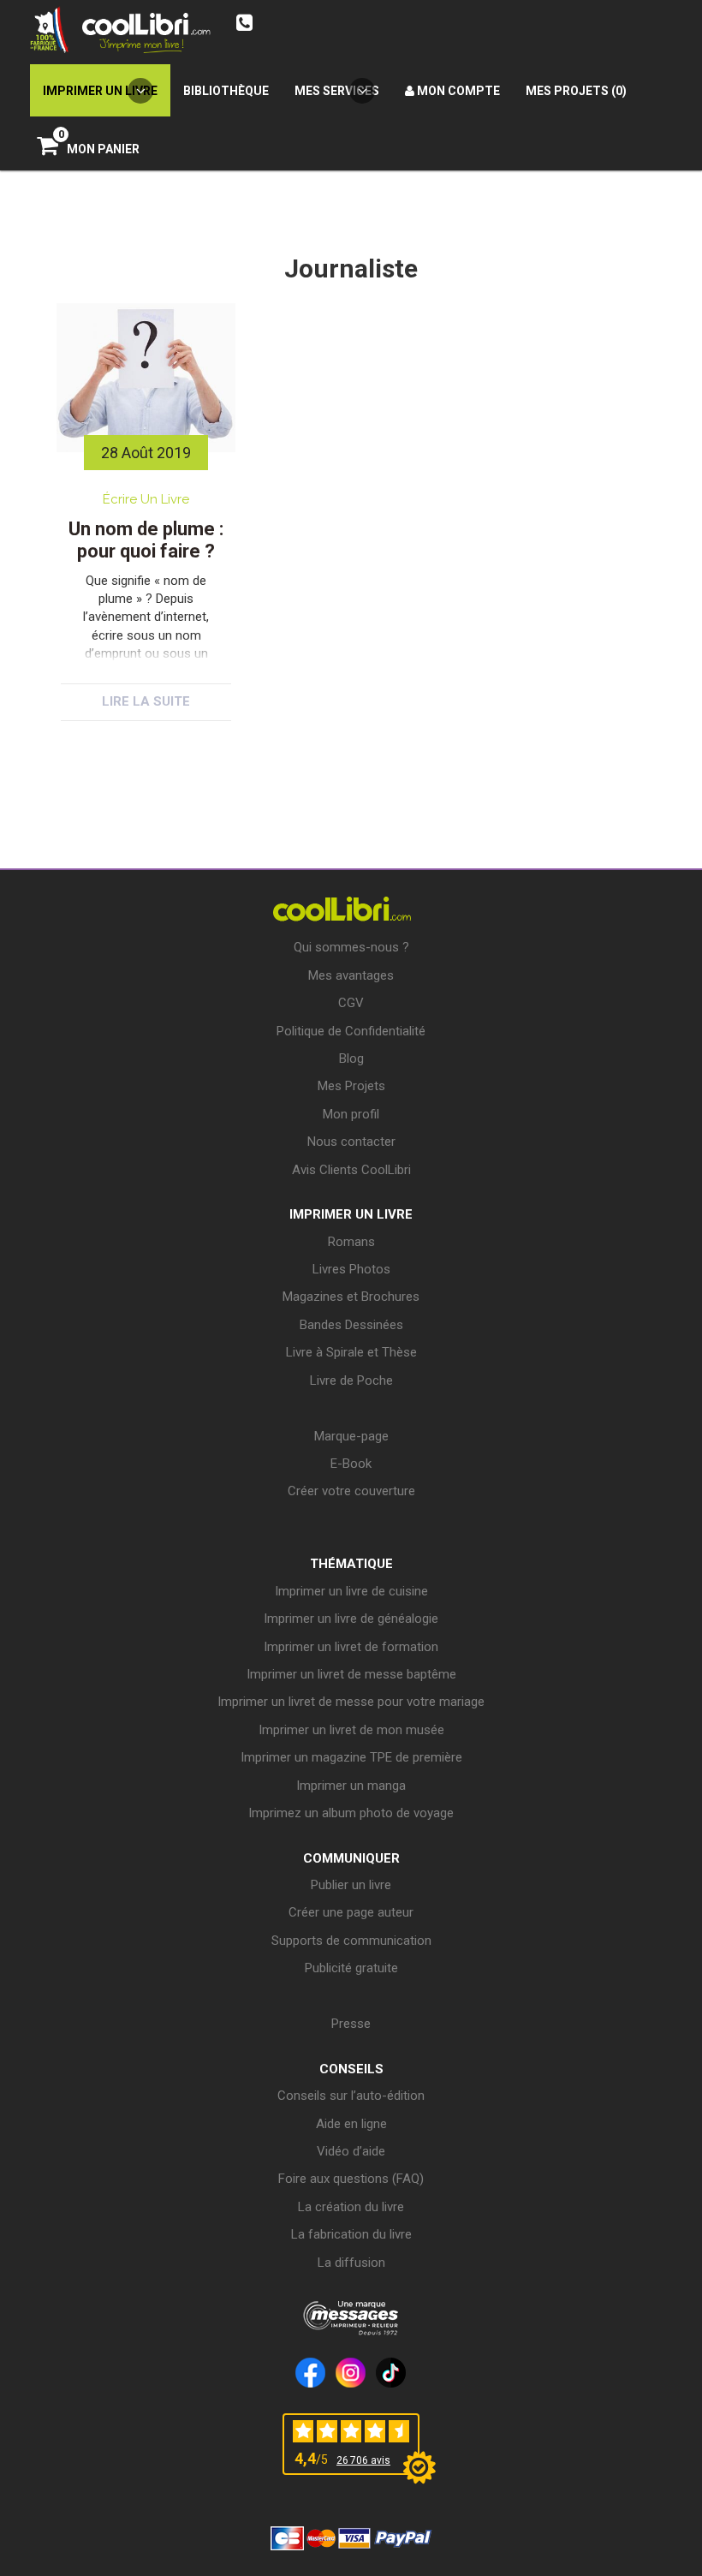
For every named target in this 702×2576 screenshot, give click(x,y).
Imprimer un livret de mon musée (351, 1730)
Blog (351, 1058)
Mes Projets (351, 1086)
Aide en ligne (351, 2124)
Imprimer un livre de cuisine (351, 1591)
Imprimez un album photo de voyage (351, 1813)
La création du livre (351, 2207)
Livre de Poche (351, 1380)
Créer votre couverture (351, 1491)
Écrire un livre (146, 499)
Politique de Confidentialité (351, 1031)
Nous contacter (351, 1142)
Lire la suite (146, 701)
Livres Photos (351, 1269)
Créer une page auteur (351, 1912)
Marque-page (351, 1436)
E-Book (351, 1464)
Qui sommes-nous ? (351, 947)
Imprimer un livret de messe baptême (351, 1674)
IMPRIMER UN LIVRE (351, 1214)
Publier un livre (351, 1885)
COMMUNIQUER (351, 1858)
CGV (351, 1003)
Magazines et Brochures (351, 1297)
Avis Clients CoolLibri (351, 1170)
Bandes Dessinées (351, 1325)
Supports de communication (351, 1941)
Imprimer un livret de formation (351, 1647)
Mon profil (351, 1114)
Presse (351, 2024)
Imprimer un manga (351, 1786)
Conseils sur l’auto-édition (351, 2096)
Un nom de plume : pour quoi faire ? (146, 540)
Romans (351, 1242)
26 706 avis (363, 2460)
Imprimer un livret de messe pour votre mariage (351, 1702)
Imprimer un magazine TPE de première (351, 1757)
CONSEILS (351, 2069)
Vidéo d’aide (351, 2151)
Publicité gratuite (351, 1968)
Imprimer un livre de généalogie (351, 1619)
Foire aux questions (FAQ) (351, 2179)
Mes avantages (351, 975)
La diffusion (351, 2263)
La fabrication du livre (351, 2234)
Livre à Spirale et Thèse (351, 1352)
